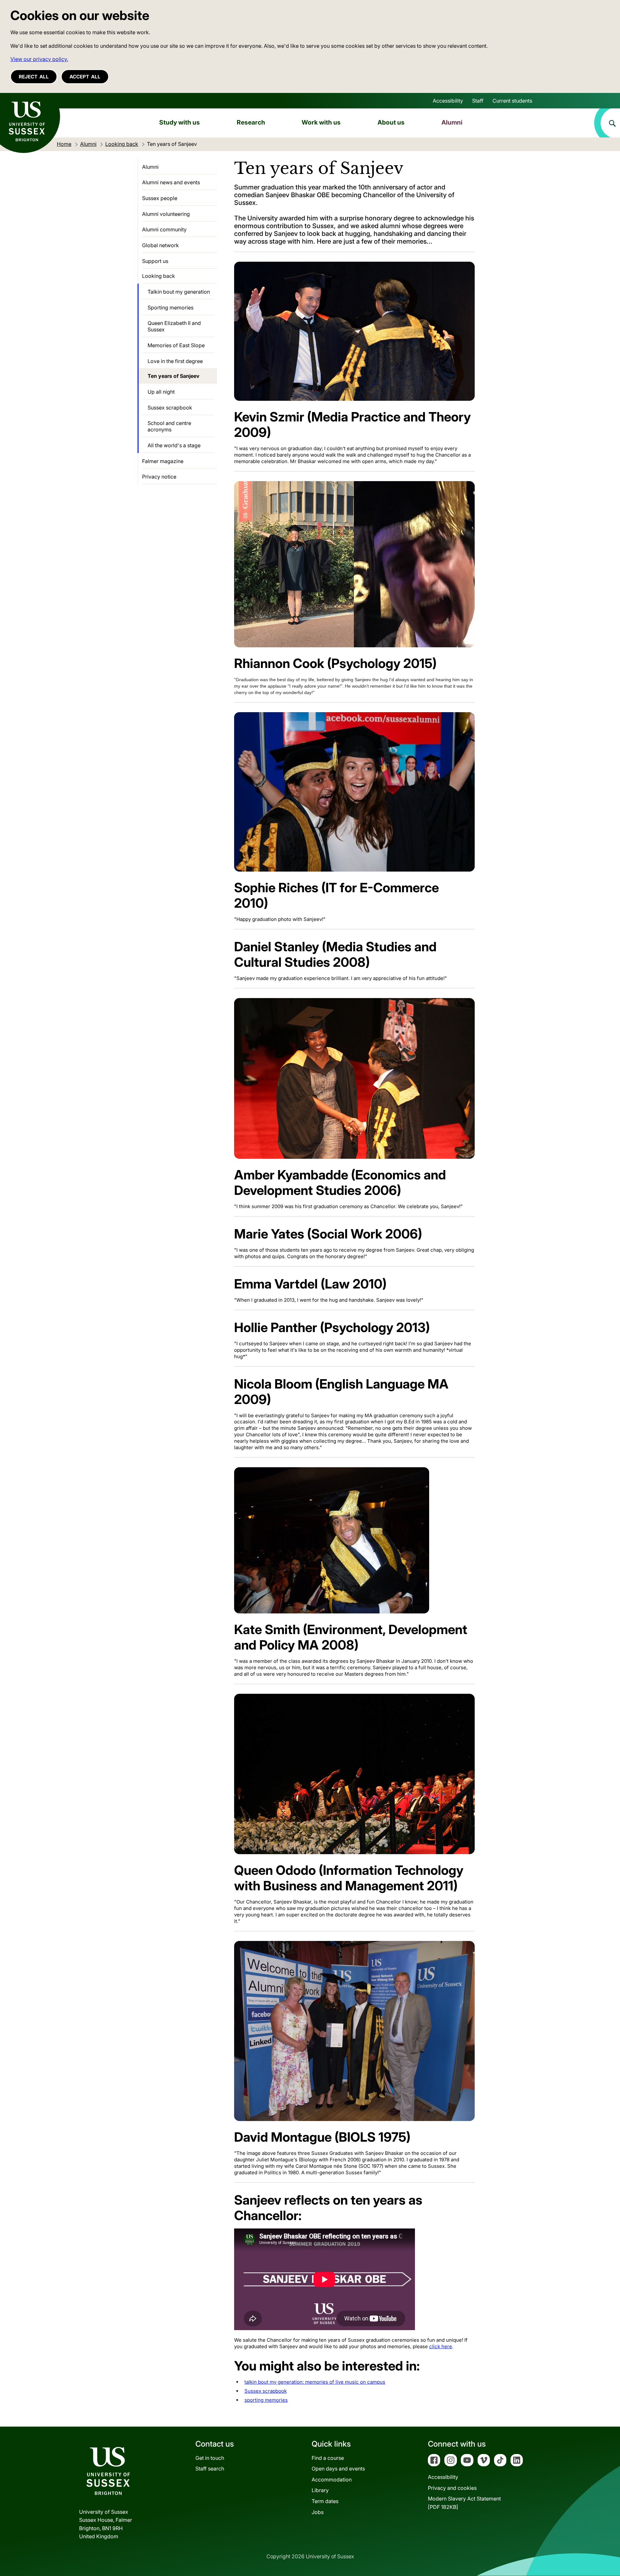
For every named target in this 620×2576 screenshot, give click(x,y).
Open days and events (338, 2469)
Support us (155, 261)
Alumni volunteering (166, 214)
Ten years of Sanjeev (174, 376)
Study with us (180, 122)
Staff (478, 101)
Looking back (159, 276)
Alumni (452, 122)
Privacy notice (159, 477)
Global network (160, 245)
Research (251, 122)
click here (441, 2346)
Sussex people (160, 198)
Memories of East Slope (176, 345)
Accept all (85, 77)
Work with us (321, 122)
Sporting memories (170, 308)
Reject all (34, 77)
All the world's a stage (174, 445)
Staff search (210, 2469)
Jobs (318, 2512)
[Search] (607, 123)
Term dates (325, 2501)
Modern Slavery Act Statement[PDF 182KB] (464, 2503)
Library (320, 2490)
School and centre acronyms (169, 426)
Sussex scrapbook (266, 2391)
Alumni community (164, 229)
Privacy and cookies (452, 2488)
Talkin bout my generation (179, 292)
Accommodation (332, 2480)
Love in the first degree (175, 361)
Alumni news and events (171, 182)
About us (391, 122)
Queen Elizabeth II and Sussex (174, 326)
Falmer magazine (163, 461)
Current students (512, 101)
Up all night (161, 392)
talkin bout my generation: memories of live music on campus (315, 2382)
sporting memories (266, 2400)
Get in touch (210, 2458)
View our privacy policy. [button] (39, 59)
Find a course (328, 2458)
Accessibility (448, 101)
